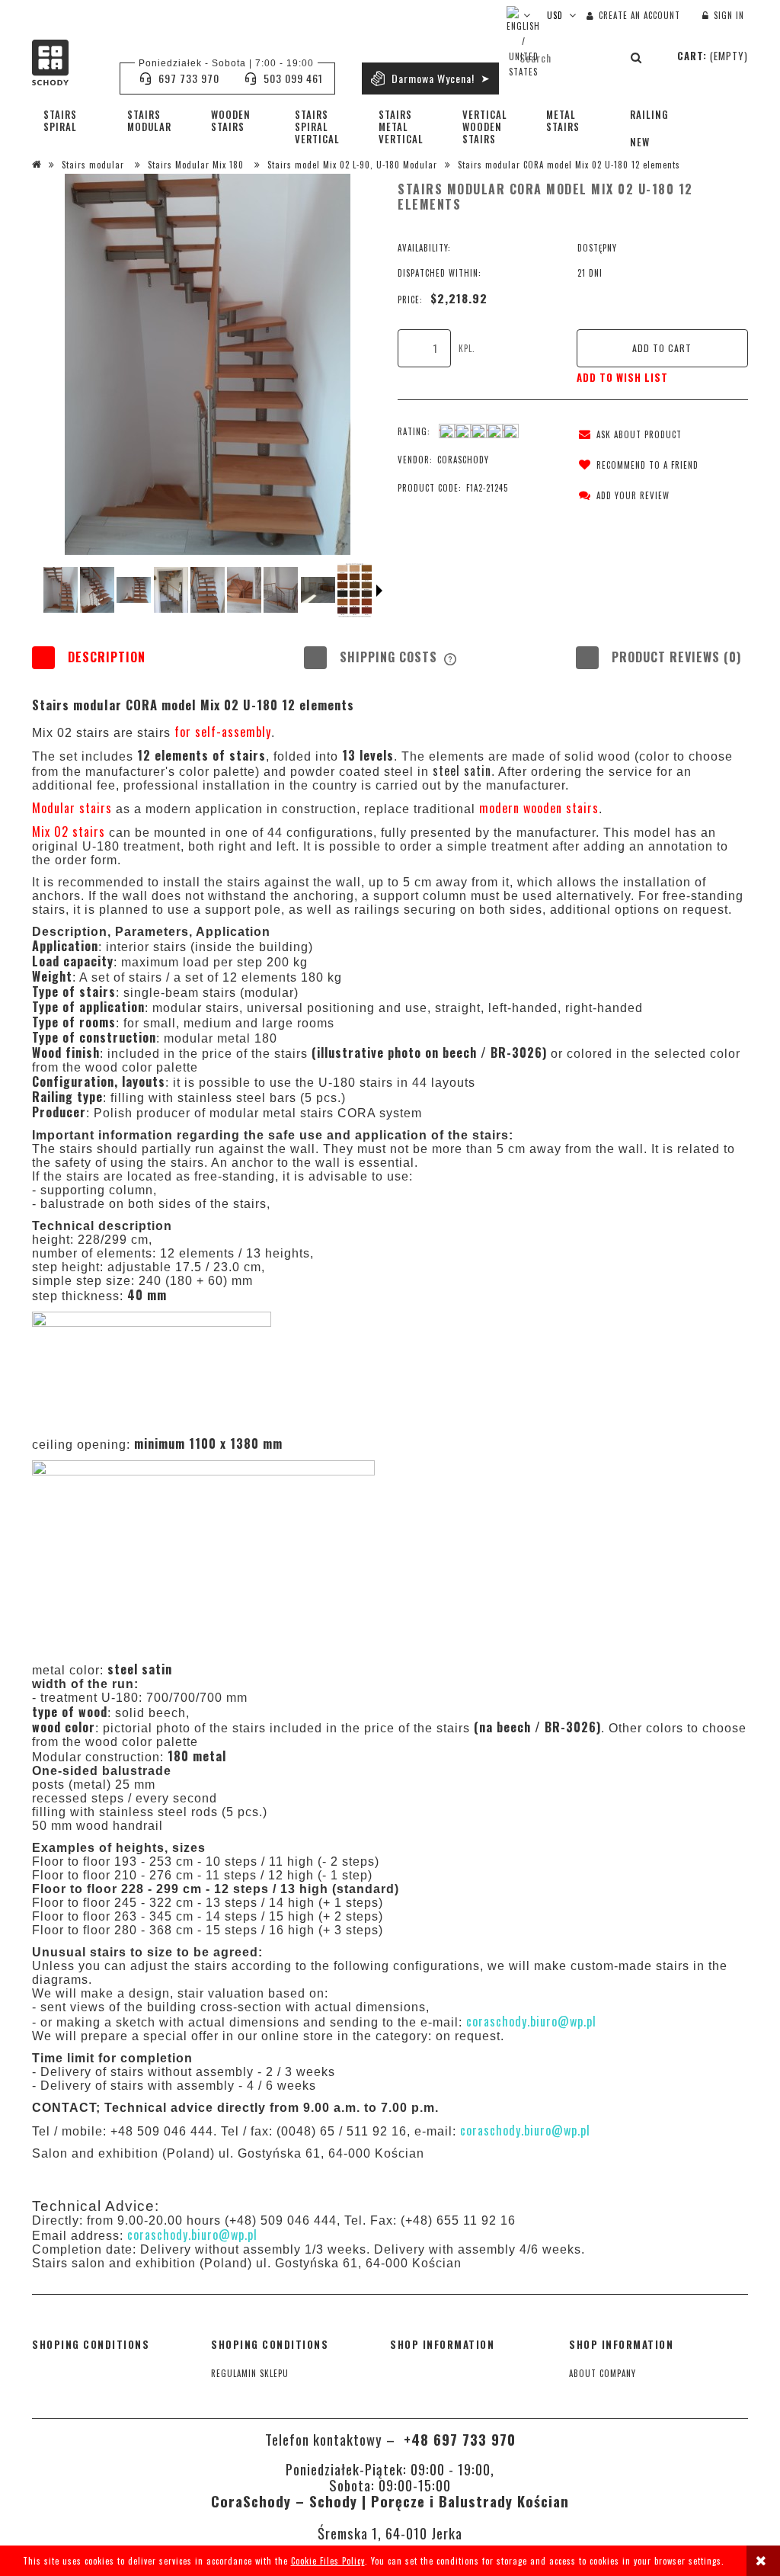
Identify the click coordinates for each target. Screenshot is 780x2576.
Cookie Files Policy (328, 2561)
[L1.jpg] (61, 590)
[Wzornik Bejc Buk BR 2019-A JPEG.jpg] (355, 590)
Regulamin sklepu (250, 2373)
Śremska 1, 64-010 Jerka (390, 2533)
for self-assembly (223, 732)
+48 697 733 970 (457, 2439)
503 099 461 (293, 78)
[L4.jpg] (171, 590)
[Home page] (68, 62)
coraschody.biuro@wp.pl (531, 2021)
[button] (627, 434)
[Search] (637, 57)
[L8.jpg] (318, 590)
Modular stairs (74, 808)
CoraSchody (463, 460)
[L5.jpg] (208, 590)
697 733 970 (189, 78)
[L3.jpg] (134, 590)
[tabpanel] (390, 1428)
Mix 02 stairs (70, 831)
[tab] (118, 657)
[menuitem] (74, 120)
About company (603, 2373)
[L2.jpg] (97, 590)
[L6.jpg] (244, 590)
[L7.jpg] (281, 590)
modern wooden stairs (539, 808)
